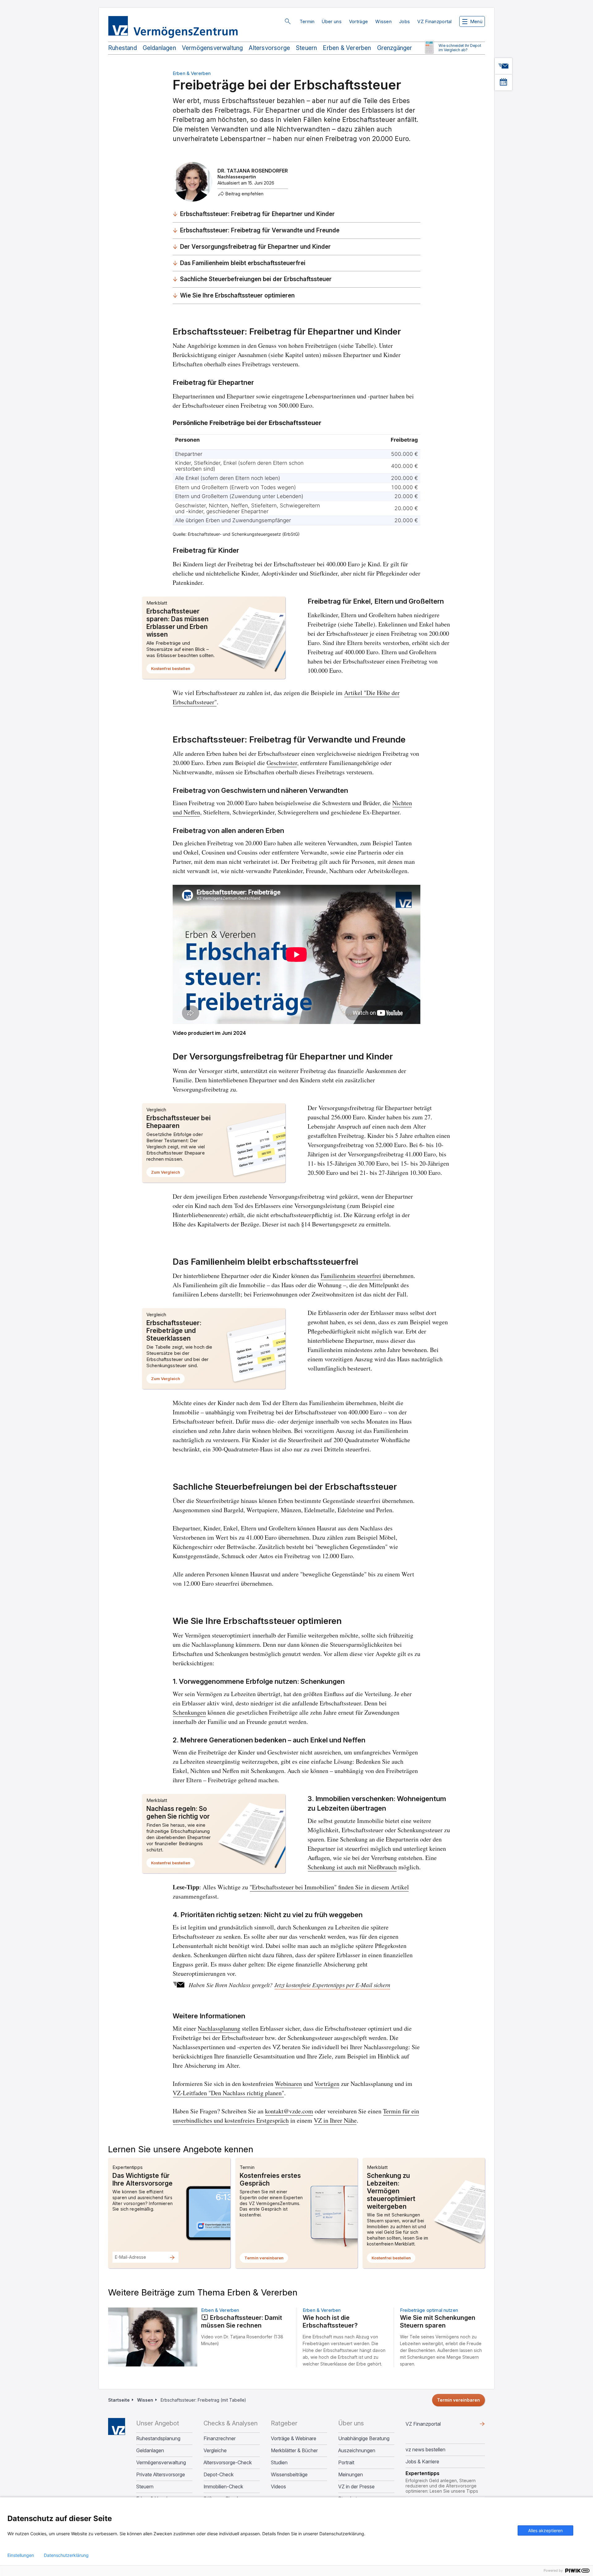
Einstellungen (21, 2555)
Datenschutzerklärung (66, 2555)
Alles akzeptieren (545, 2530)
